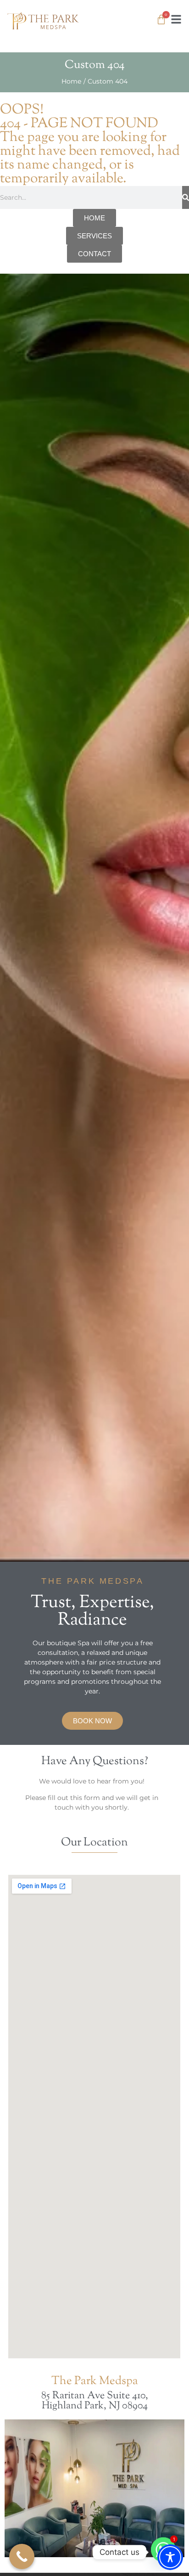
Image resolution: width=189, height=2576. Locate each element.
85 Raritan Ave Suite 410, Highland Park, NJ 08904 (95, 2401)
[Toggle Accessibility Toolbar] (170, 2557)
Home (71, 81)
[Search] (186, 197)
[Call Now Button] (22, 2556)
